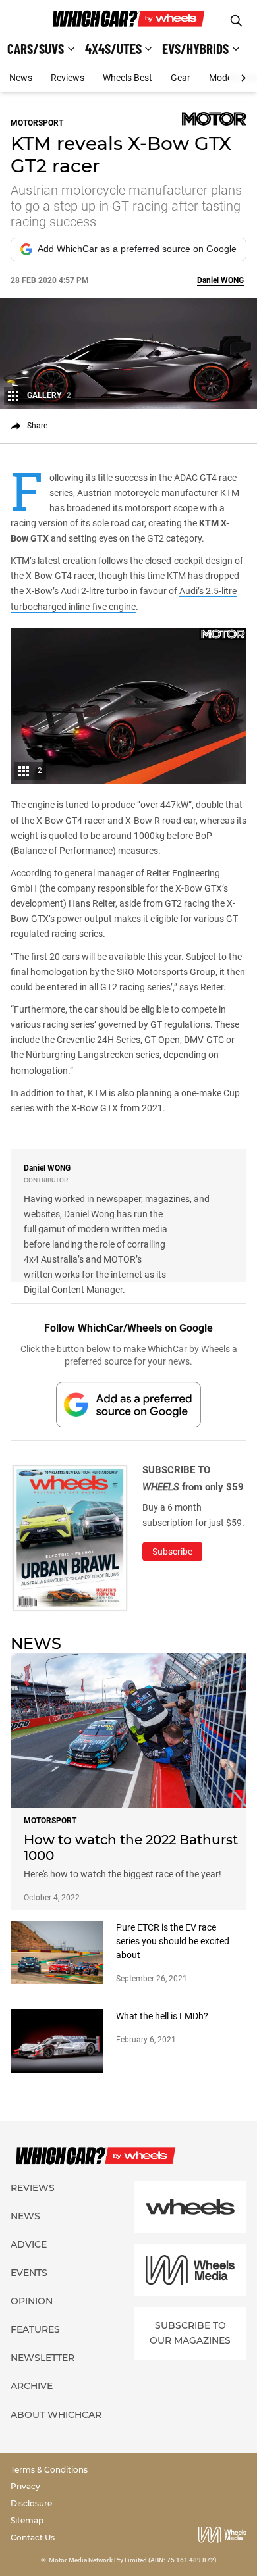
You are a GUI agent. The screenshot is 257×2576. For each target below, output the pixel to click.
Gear (181, 78)
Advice (29, 2244)
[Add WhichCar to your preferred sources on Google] (128, 1404)
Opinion (32, 2301)
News (21, 78)
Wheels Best (128, 78)
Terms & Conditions (49, 2470)
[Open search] (236, 21)
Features (35, 2329)
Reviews (68, 78)
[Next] (243, 78)
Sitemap (27, 2520)
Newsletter (43, 2358)
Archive (32, 2386)
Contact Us (33, 2538)
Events (29, 2273)
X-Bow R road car (160, 821)
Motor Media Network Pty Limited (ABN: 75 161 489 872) (133, 2560)
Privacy (25, 2486)
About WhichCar (56, 2415)
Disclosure (31, 2503)
